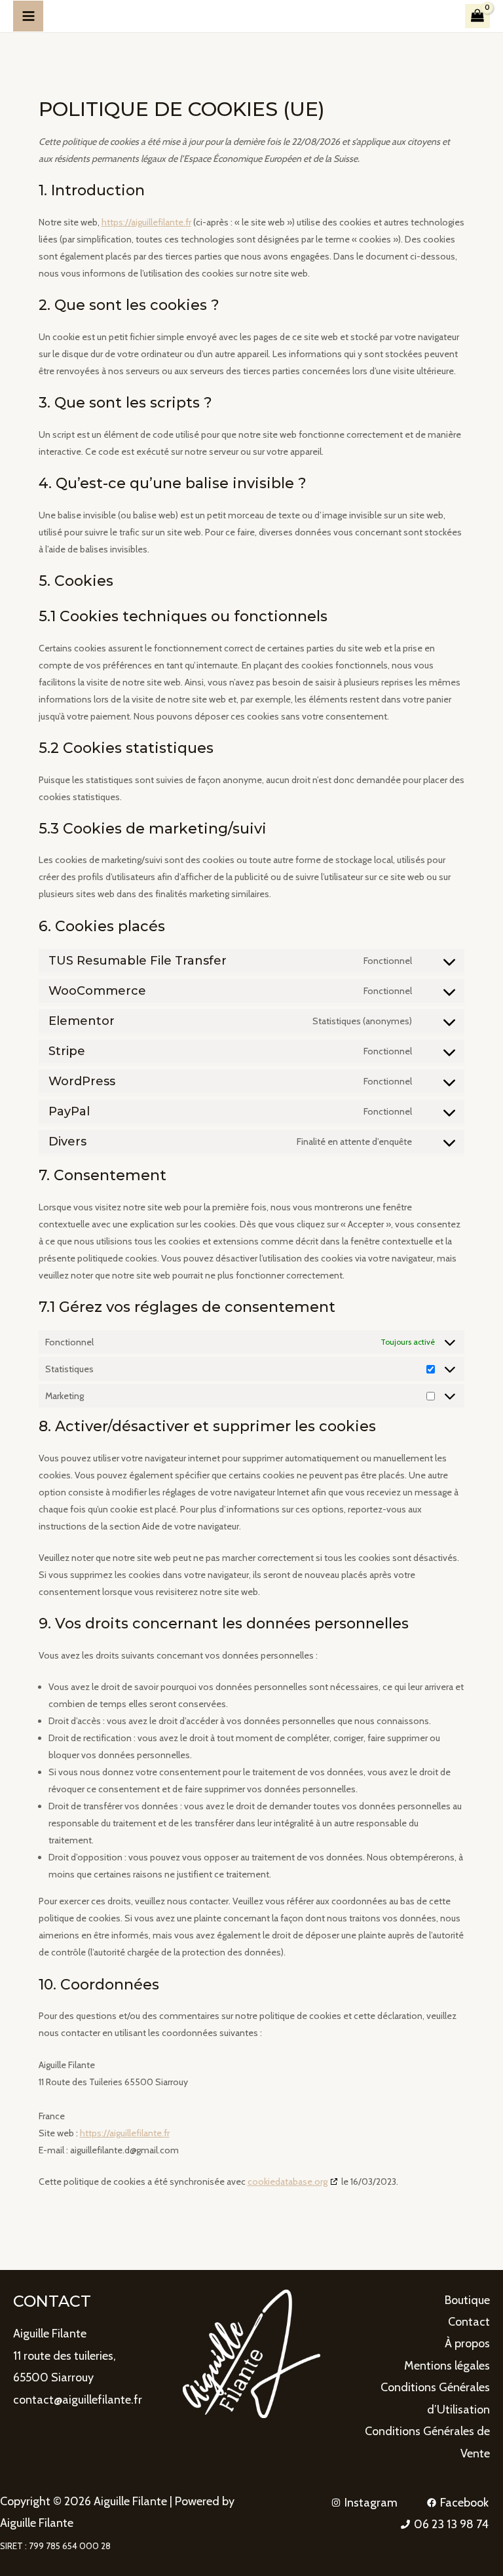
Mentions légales (447, 2366)
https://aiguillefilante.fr (146, 222)
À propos (467, 2343)
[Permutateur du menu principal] (28, 16)
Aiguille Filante (50, 2334)
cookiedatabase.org (288, 2182)
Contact (469, 2322)
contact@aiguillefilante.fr (78, 2400)
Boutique (467, 2300)
